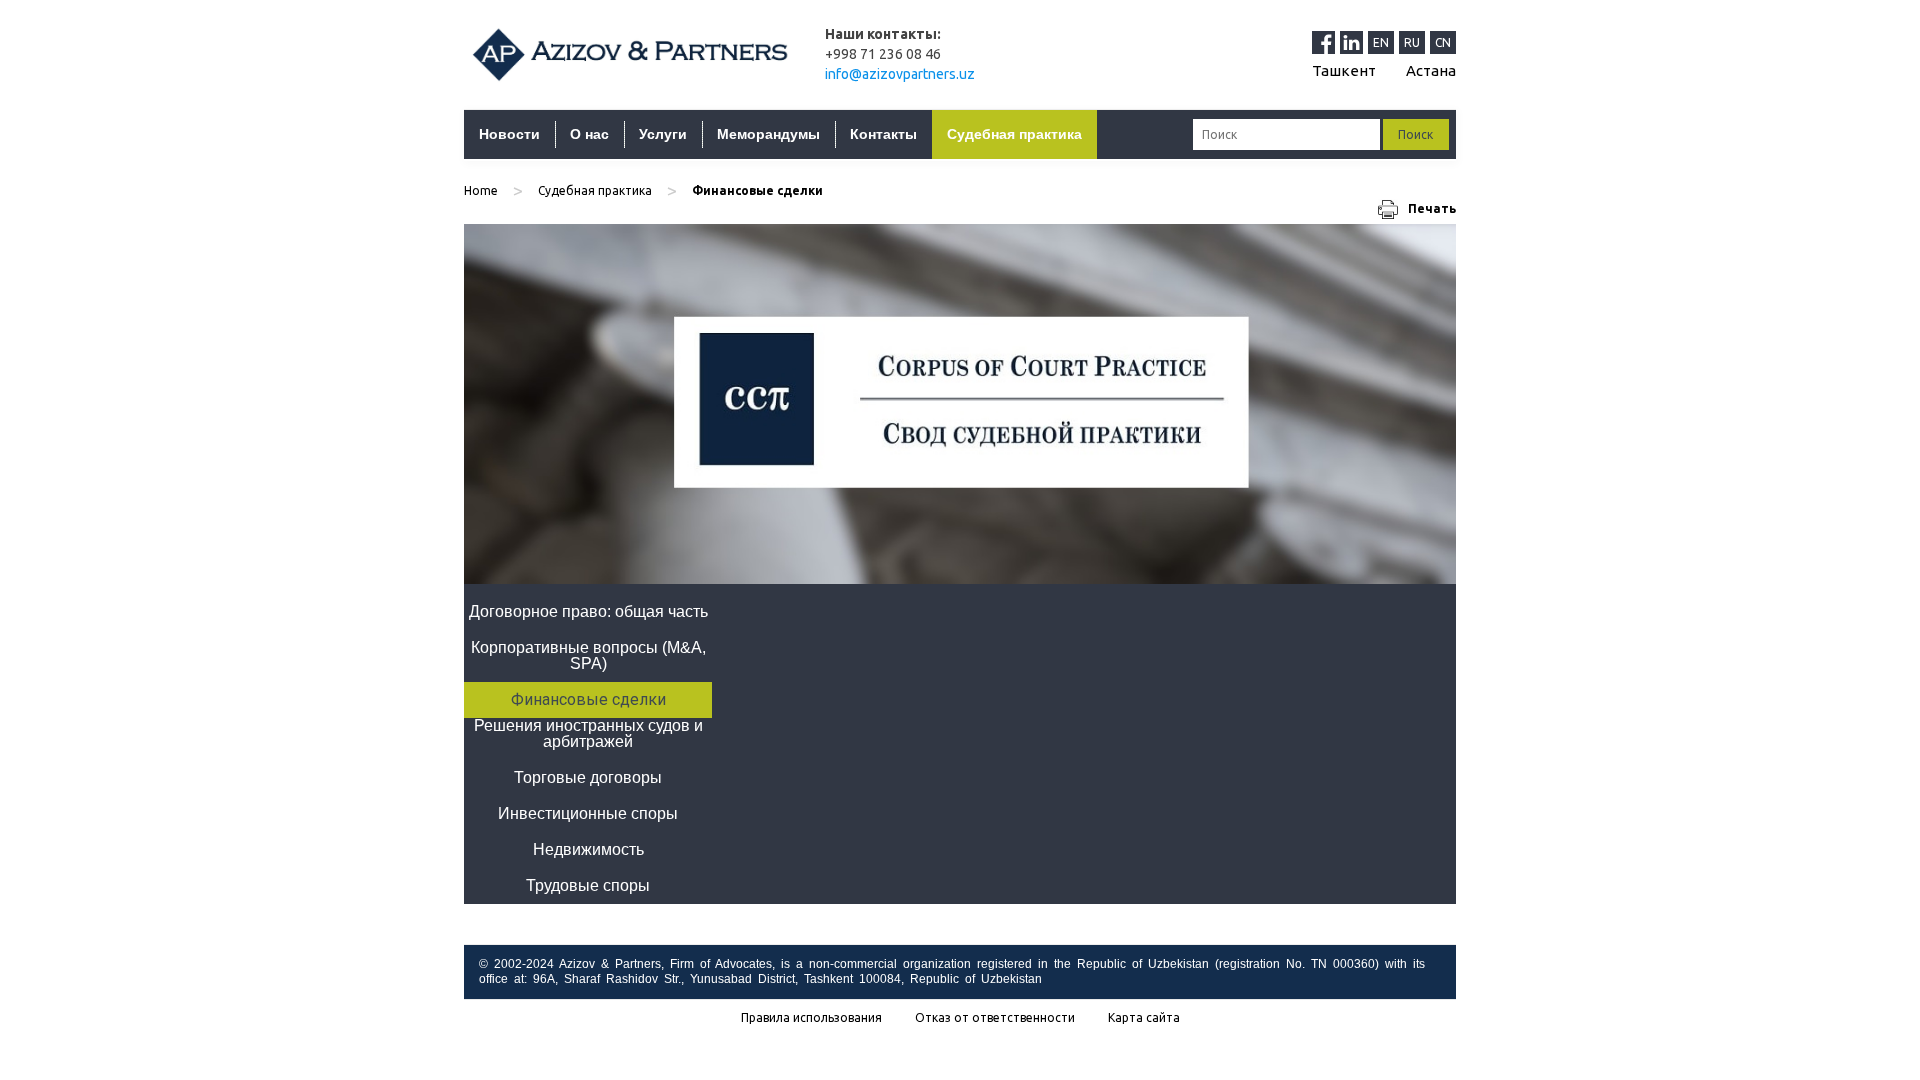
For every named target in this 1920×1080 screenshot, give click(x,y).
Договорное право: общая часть (588, 611)
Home (481, 190)
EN (1381, 42)
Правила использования (811, 1018)
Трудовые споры (588, 885)
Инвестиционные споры (588, 813)
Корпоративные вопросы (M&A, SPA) (588, 655)
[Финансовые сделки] (960, 404)
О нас (589, 134)
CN (1443, 42)
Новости (509, 134)
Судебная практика (1014, 134)
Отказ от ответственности (995, 1018)
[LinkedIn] (1354, 42)
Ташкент (1344, 70)
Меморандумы (768, 134)
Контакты (883, 134)
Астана (1431, 70)
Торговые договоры (588, 777)
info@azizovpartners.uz (900, 74)
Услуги (663, 134)
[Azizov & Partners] (629, 54)
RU (1412, 42)
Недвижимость (588, 849)
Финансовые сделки (588, 699)
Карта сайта (1144, 1018)
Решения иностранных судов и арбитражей (588, 733)
